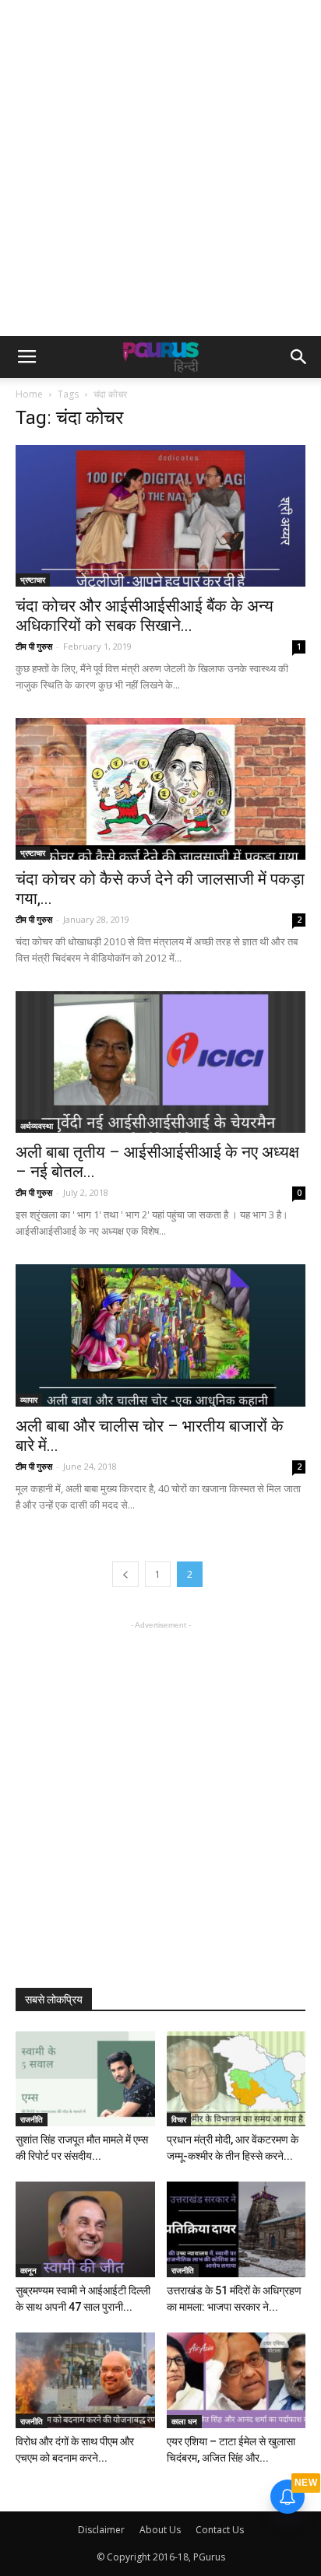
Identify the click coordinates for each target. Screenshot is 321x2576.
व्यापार (29, 1400)
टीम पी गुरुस (34, 646)
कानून (28, 2270)
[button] (299, 357)
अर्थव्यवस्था (37, 1126)
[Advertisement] (160, 168)
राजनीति (32, 2119)
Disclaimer (101, 2530)
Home (29, 394)
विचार (179, 2119)
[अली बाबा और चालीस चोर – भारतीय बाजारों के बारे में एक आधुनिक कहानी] (160, 1335)
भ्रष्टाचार (33, 580)
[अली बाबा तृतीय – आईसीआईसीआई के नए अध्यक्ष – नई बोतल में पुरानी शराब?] (160, 1062)
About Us (160, 2530)
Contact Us (220, 2530)
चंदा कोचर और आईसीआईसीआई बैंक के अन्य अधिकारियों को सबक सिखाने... (145, 616)
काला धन (184, 2421)
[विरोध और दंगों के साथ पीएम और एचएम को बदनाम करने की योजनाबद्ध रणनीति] (85, 2380)
